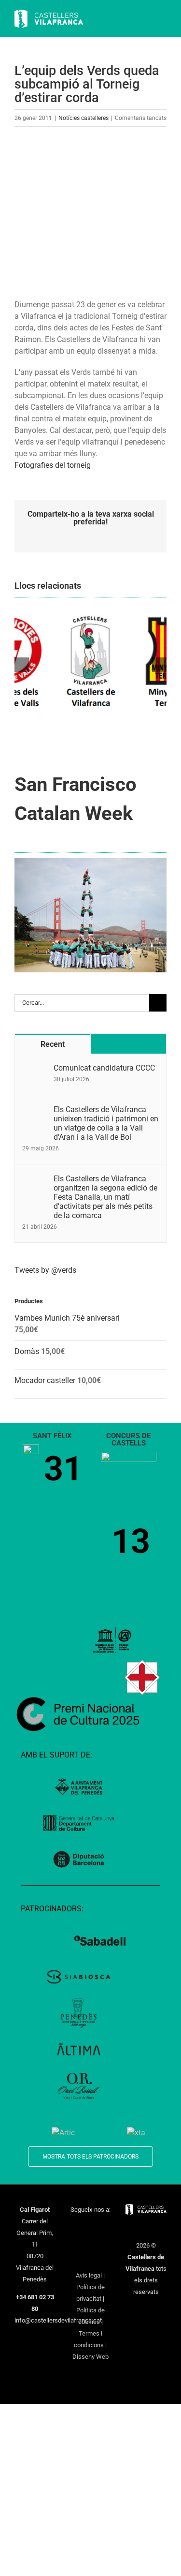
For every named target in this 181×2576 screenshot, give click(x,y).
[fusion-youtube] (78, 2243)
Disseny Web (90, 2357)
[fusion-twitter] (90, 2227)
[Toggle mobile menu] (163, 20)
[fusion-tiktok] (90, 2243)
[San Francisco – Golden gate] (90, 861)
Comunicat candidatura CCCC (104, 1068)
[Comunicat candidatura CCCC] (35, 1069)
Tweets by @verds (45, 1270)
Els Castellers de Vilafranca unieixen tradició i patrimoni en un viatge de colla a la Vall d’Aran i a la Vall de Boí (106, 1123)
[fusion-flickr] (90, 2259)
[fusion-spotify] (103, 2243)
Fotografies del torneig (53, 465)
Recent (53, 1044)
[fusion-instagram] (103, 2227)
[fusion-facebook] (78, 2227)
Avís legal (89, 2275)
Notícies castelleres (84, 118)
